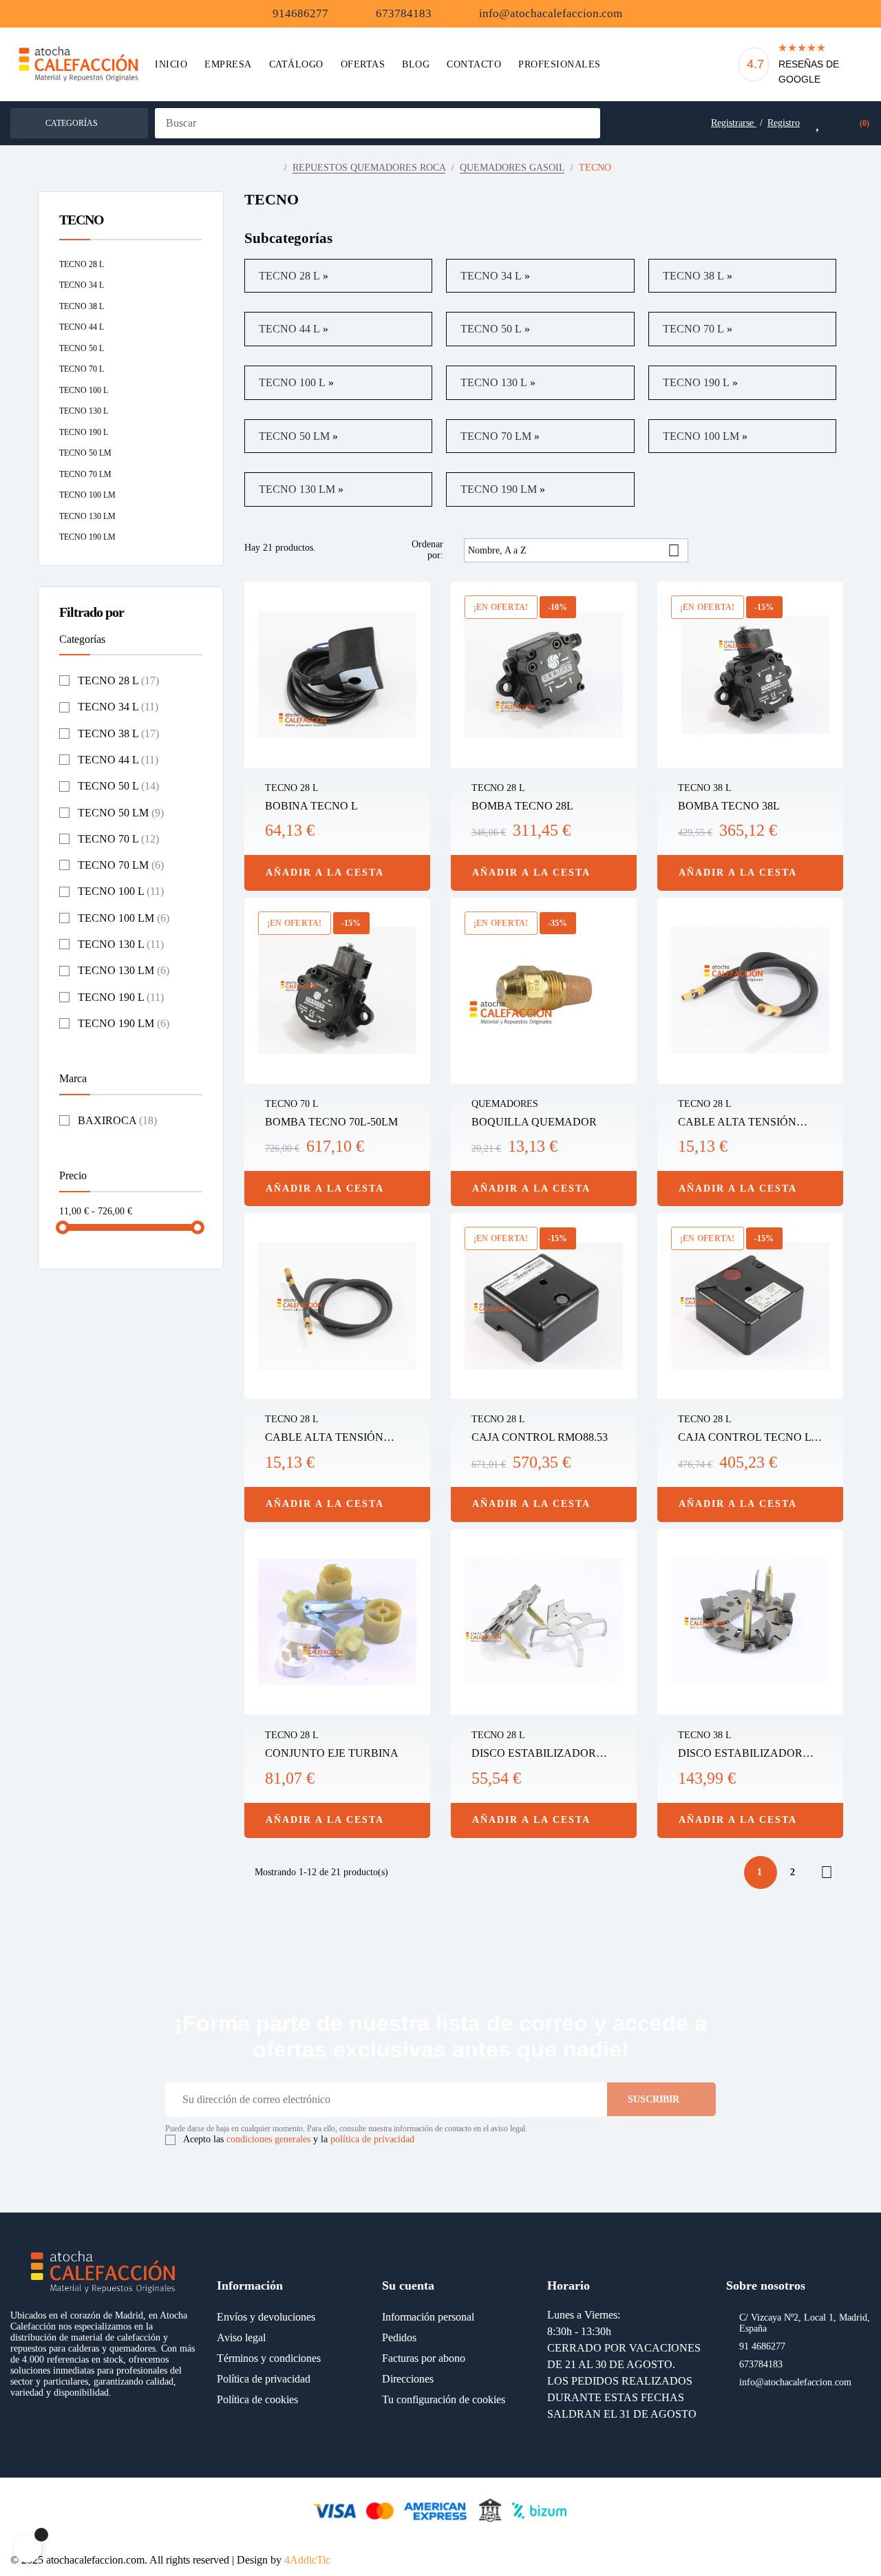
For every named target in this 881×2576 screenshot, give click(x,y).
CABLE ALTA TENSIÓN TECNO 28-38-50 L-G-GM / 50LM (742, 1123)
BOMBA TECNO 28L (522, 806)
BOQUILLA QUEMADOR (534, 1122)
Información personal (428, 2317)
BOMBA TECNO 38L (729, 806)
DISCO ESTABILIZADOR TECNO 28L (534, 1754)
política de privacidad (372, 2139)
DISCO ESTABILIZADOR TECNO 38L (740, 1754)
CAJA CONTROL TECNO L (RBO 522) (744, 1438)
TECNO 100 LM (87, 495)
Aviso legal (241, 2337)
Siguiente (827, 1872)
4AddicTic (307, 2560)
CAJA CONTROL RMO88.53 (540, 1437)
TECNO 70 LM (85, 474)
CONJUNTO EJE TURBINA (332, 1753)
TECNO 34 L (82, 285)
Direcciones (408, 2379)
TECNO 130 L (84, 411)
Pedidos (399, 2337)
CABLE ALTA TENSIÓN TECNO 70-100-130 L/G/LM (331, 1438)
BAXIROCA (117, 1120)
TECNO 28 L (82, 264)
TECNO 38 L (82, 306)
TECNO (82, 220)
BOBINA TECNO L (311, 806)
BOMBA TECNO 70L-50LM (331, 1122)
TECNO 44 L (82, 327)
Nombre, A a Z (574, 550)
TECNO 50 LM (85, 453)
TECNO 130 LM (87, 516)
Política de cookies (257, 2399)
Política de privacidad (264, 2379)
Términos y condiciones (269, 2358)
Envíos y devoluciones (266, 2317)
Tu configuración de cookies (444, 2399)
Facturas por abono (424, 2358)
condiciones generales (268, 2139)
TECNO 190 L (84, 432)
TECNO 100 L (84, 390)
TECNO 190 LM (87, 537)
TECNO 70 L (82, 369)
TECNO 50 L (82, 348)
